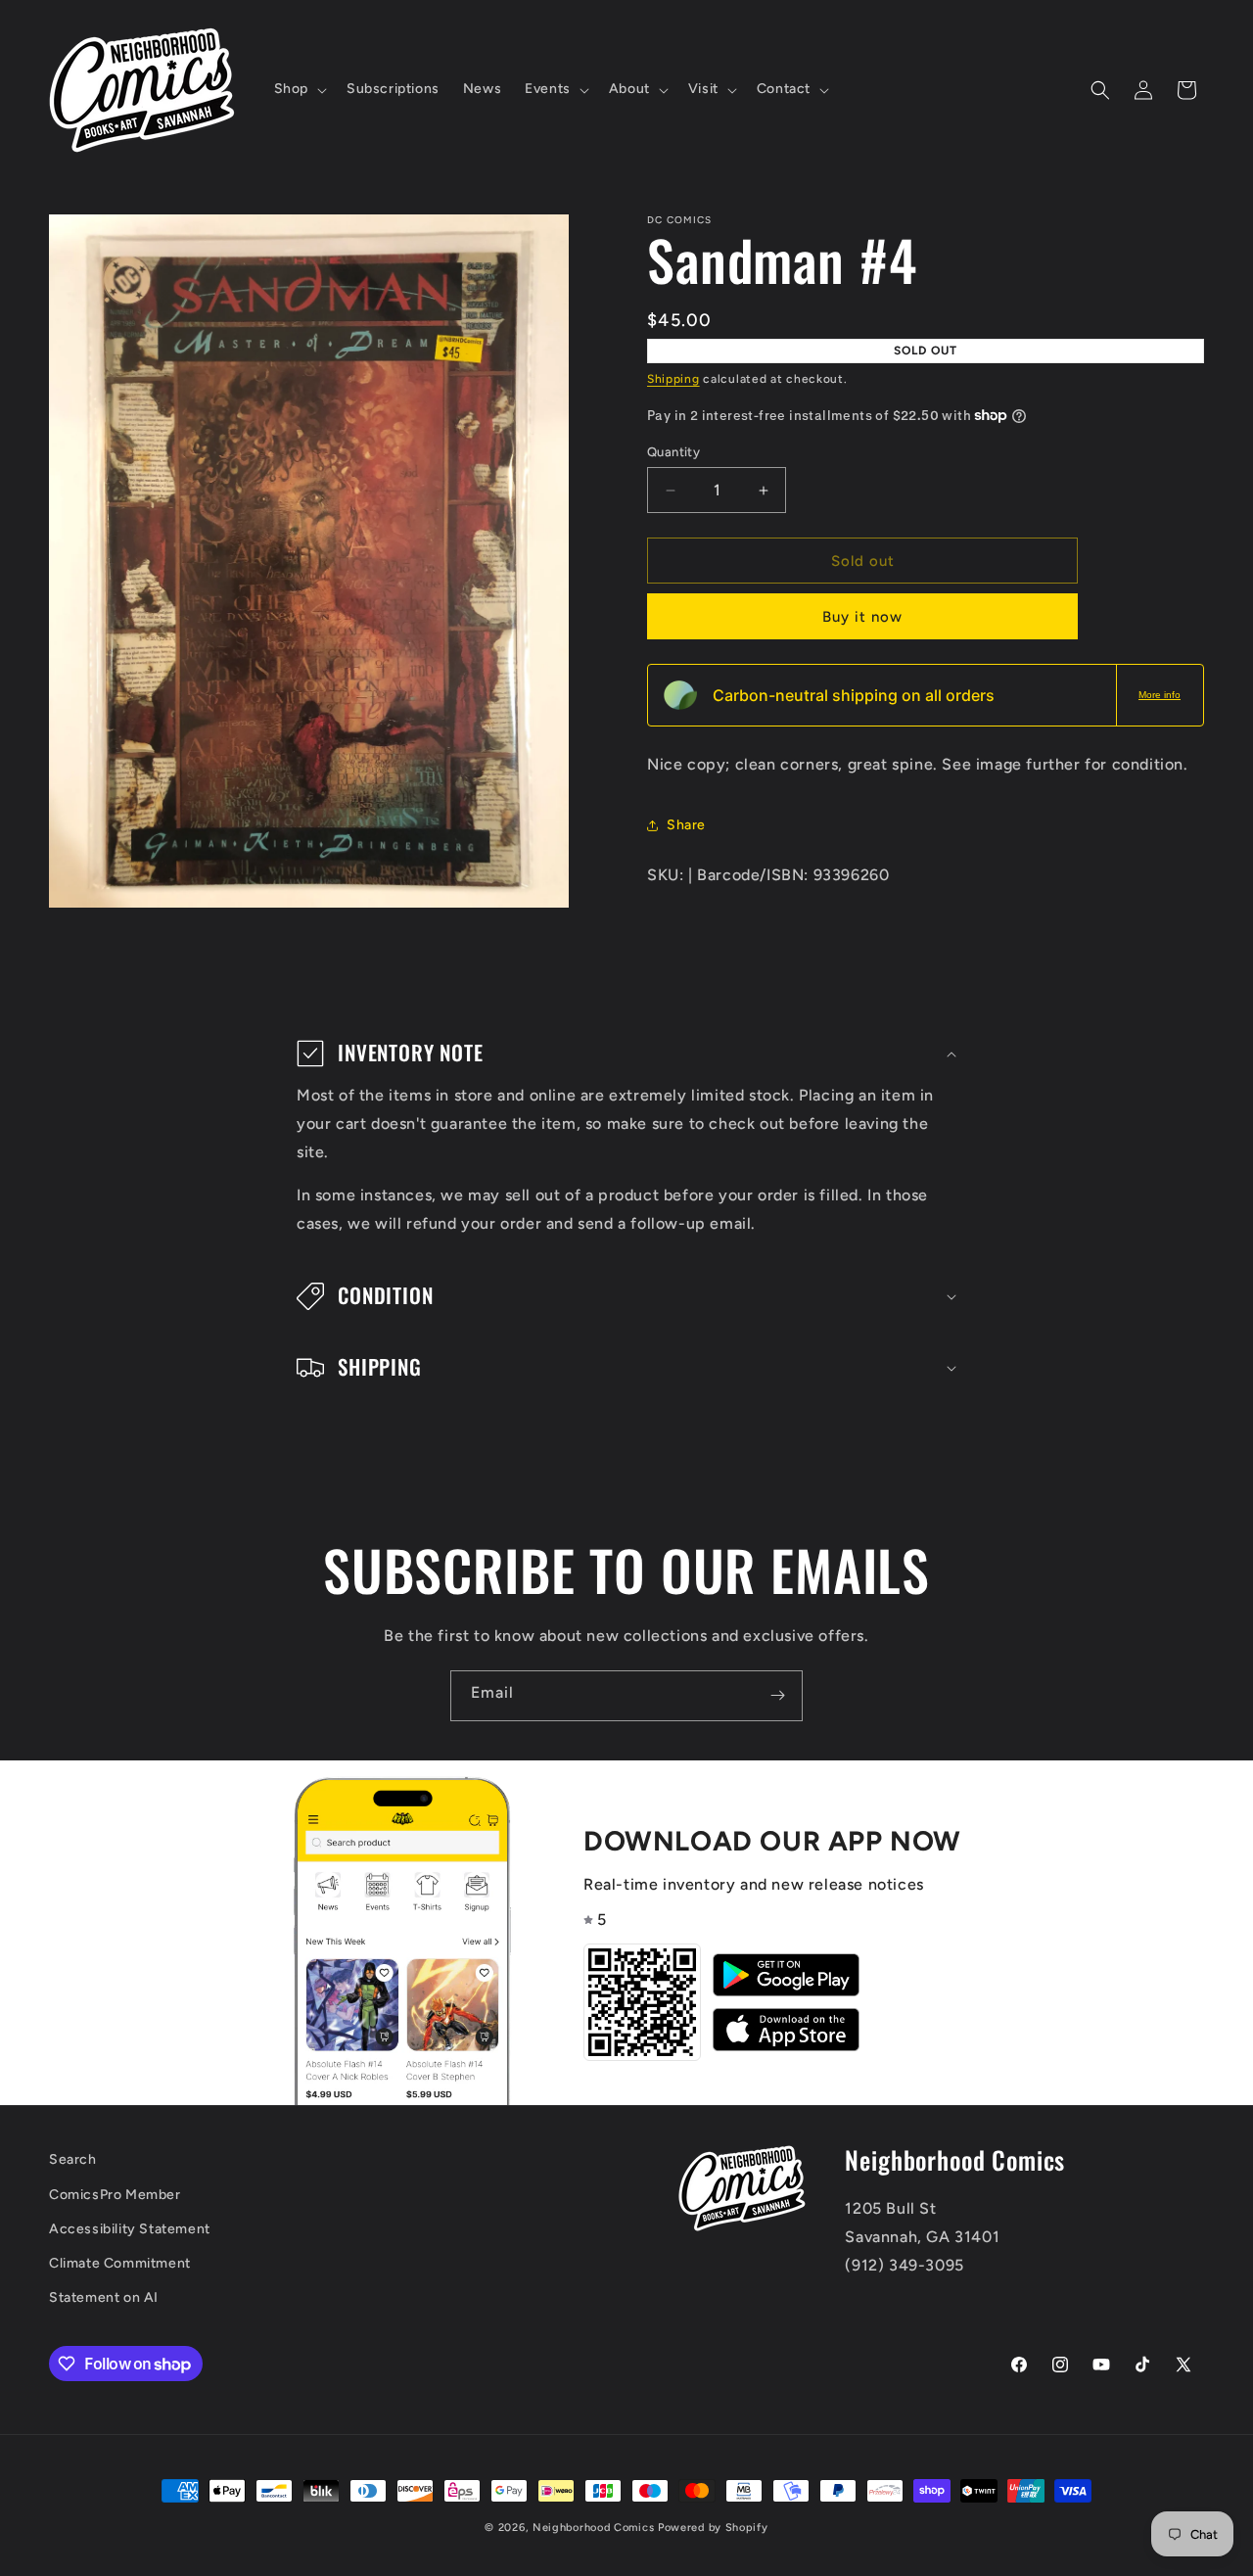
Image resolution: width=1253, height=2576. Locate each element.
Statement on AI (104, 2297)
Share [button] (686, 825)
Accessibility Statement (130, 2228)
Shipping (673, 379)
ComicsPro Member (115, 2194)
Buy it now (862, 617)
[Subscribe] (777, 1696)
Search (73, 2159)
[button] (299, 89)
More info (1160, 695)
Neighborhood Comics (593, 2528)
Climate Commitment (120, 2262)
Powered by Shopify (713, 2528)
